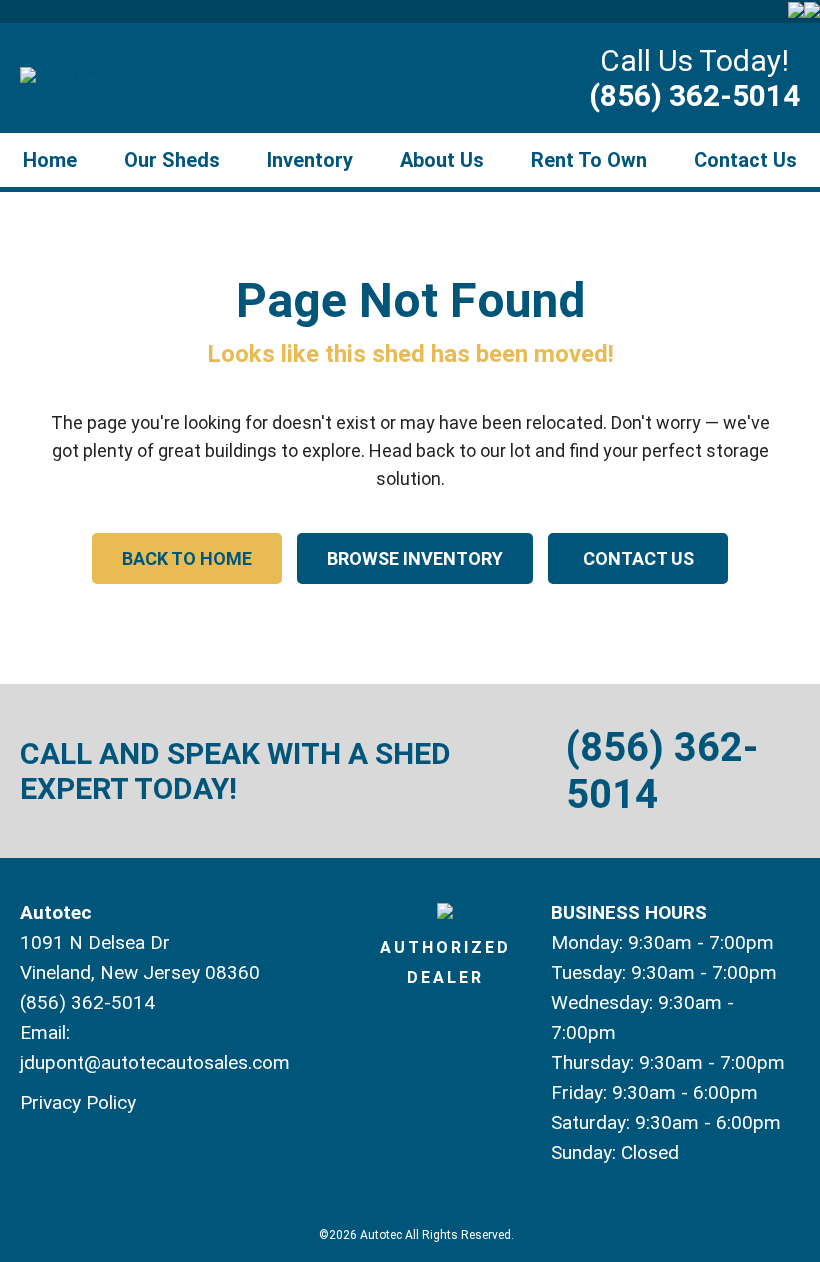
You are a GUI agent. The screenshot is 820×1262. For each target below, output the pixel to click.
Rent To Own (589, 160)
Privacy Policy (78, 1102)
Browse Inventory (415, 558)
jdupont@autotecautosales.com (155, 1062)
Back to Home (187, 558)
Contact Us (745, 160)
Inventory (310, 160)
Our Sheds (172, 160)
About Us (442, 160)
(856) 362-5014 (694, 95)
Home (50, 160)
